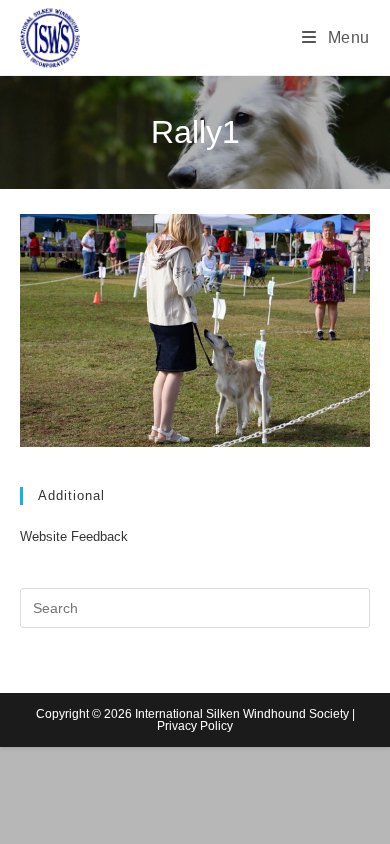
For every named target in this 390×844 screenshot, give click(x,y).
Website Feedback (74, 536)
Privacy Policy (195, 726)
